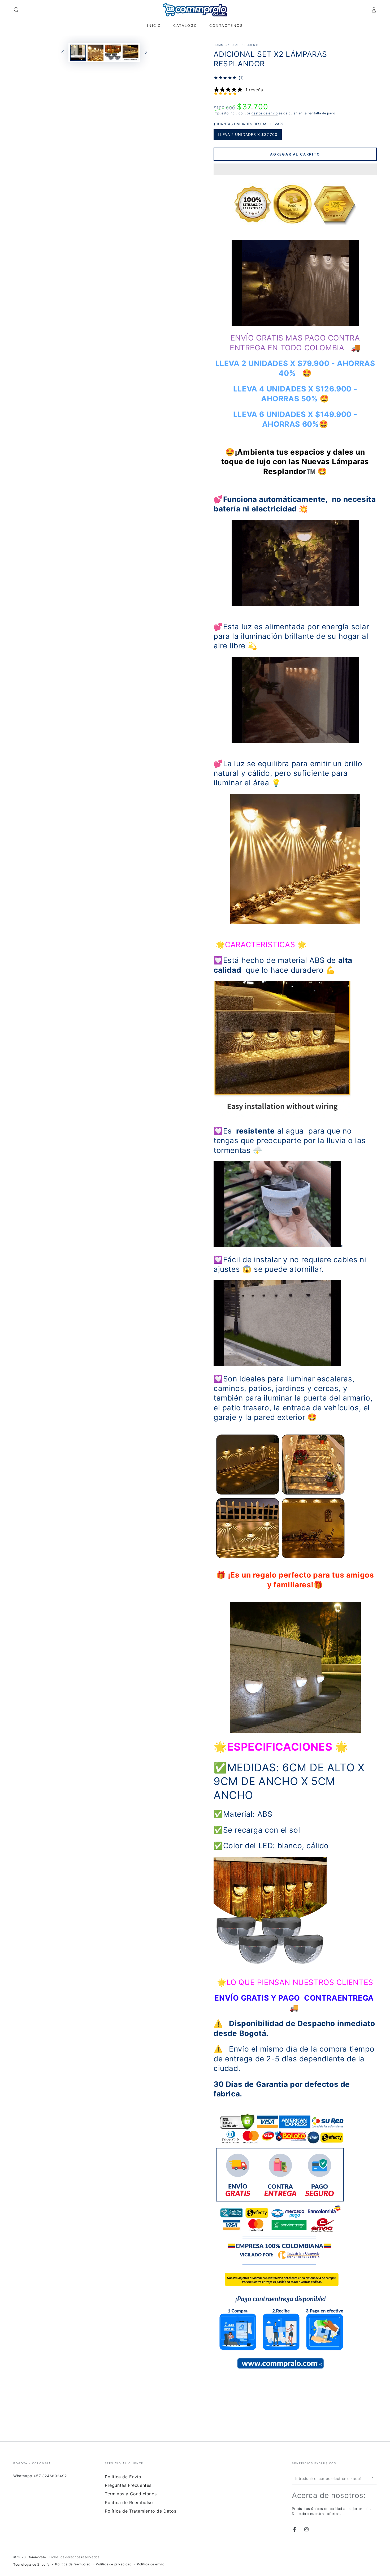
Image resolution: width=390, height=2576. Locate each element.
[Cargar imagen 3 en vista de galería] (113, 53)
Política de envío (151, 2564)
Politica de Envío (123, 2477)
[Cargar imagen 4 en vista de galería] (131, 53)
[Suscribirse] (374, 2478)
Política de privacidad (114, 2564)
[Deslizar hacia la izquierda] (63, 53)
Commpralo (37, 2557)
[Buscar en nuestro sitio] (16, 10)
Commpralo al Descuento (237, 45)
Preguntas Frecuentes (128, 2485)
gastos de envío (265, 113)
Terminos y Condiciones (131, 2494)
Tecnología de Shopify (32, 2564)
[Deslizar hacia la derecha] (146, 53)
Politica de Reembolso (129, 2502)
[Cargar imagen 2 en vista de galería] (96, 53)
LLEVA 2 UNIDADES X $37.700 (248, 136)
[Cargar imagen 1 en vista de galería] (78, 53)
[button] (295, 170)
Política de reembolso (73, 2564)
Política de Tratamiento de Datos (140, 2511)
